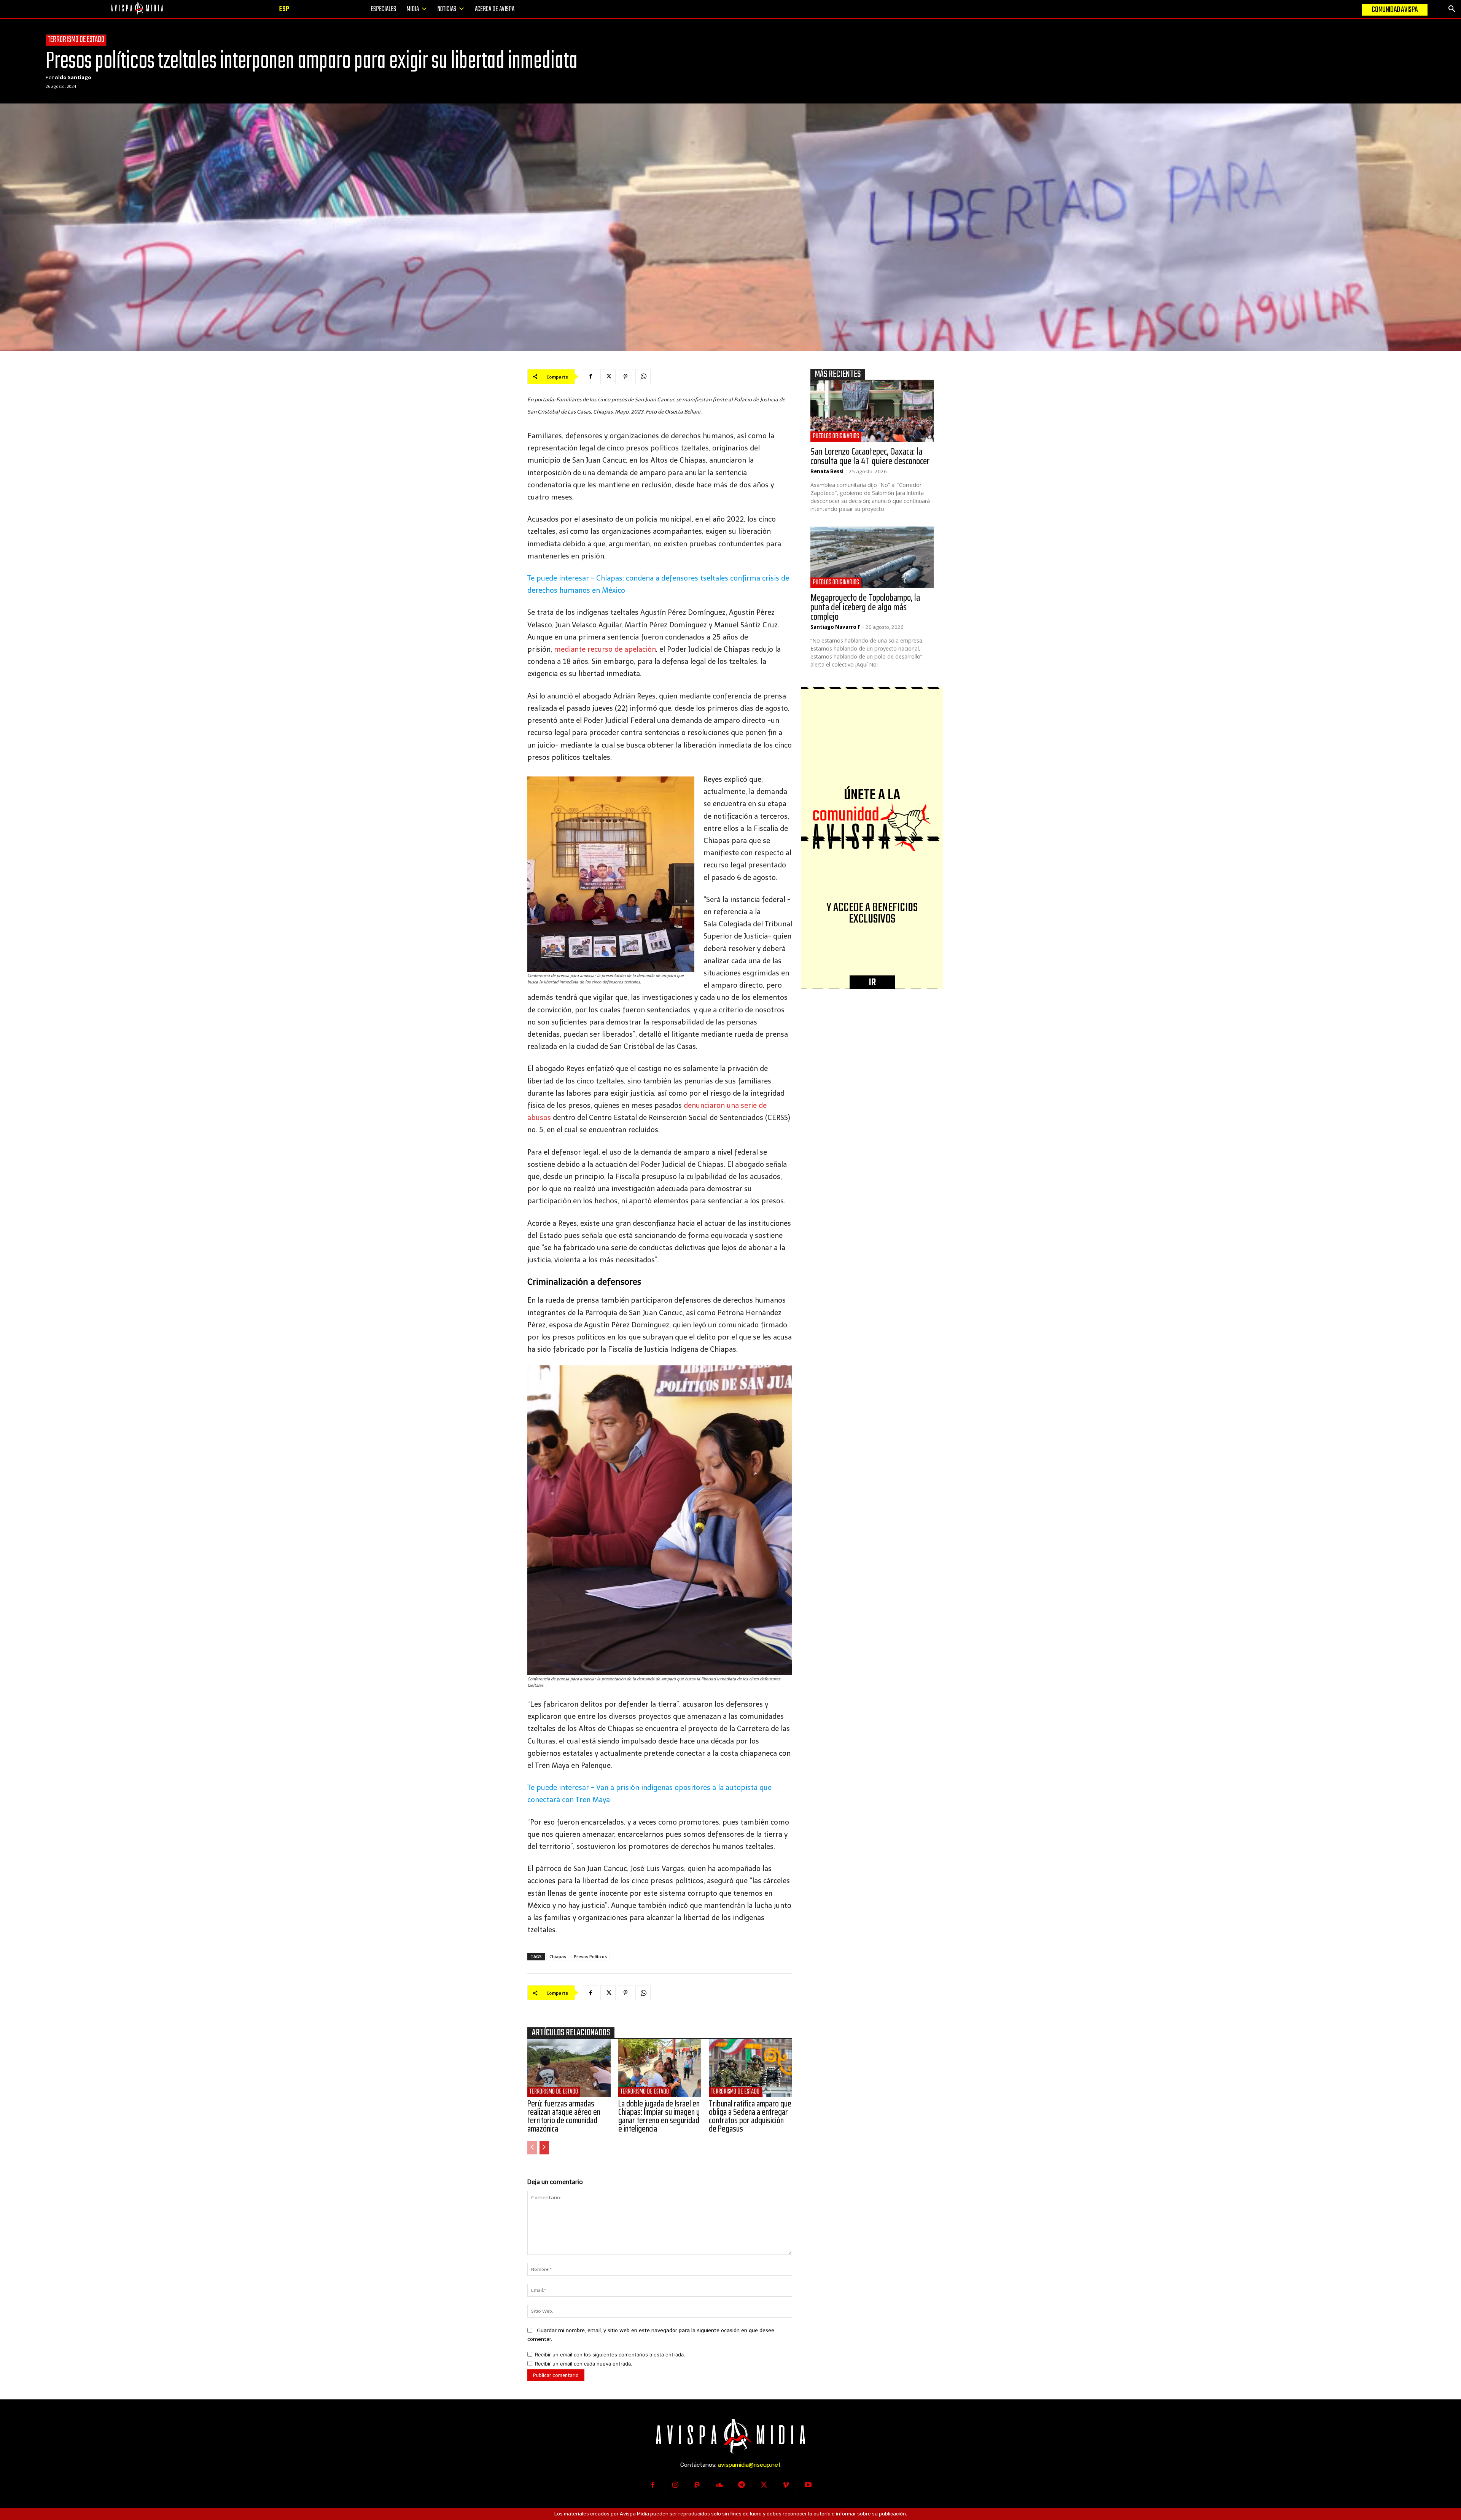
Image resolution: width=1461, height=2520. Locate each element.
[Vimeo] (786, 2485)
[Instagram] (675, 2485)
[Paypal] (697, 2485)
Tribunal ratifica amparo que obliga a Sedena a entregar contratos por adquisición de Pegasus (750, 2116)
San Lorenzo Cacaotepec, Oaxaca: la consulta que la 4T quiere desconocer (870, 456)
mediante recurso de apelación (605, 649)
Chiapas (558, 1956)
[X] (608, 377)
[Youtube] (808, 2485)
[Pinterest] (625, 377)
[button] (1452, 9)
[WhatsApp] (643, 377)
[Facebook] (590, 377)
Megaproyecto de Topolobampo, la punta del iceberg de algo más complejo (865, 607)
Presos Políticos (590, 1956)
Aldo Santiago (73, 77)
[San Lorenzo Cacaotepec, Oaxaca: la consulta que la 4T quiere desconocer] (872, 411)
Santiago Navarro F (835, 627)
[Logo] (137, 9)
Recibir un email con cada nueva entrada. (584, 2364)
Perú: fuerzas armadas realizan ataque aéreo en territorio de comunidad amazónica (564, 2116)
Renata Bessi (827, 471)
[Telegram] (742, 2485)
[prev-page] (532, 2148)
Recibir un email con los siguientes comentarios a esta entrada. (610, 2355)
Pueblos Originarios (836, 437)
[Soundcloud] (719, 2485)
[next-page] (544, 2148)
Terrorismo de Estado (76, 40)
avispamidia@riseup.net (749, 2465)
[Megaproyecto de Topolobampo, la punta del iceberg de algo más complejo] (872, 557)
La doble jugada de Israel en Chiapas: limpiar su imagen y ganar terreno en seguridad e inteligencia (659, 2116)
